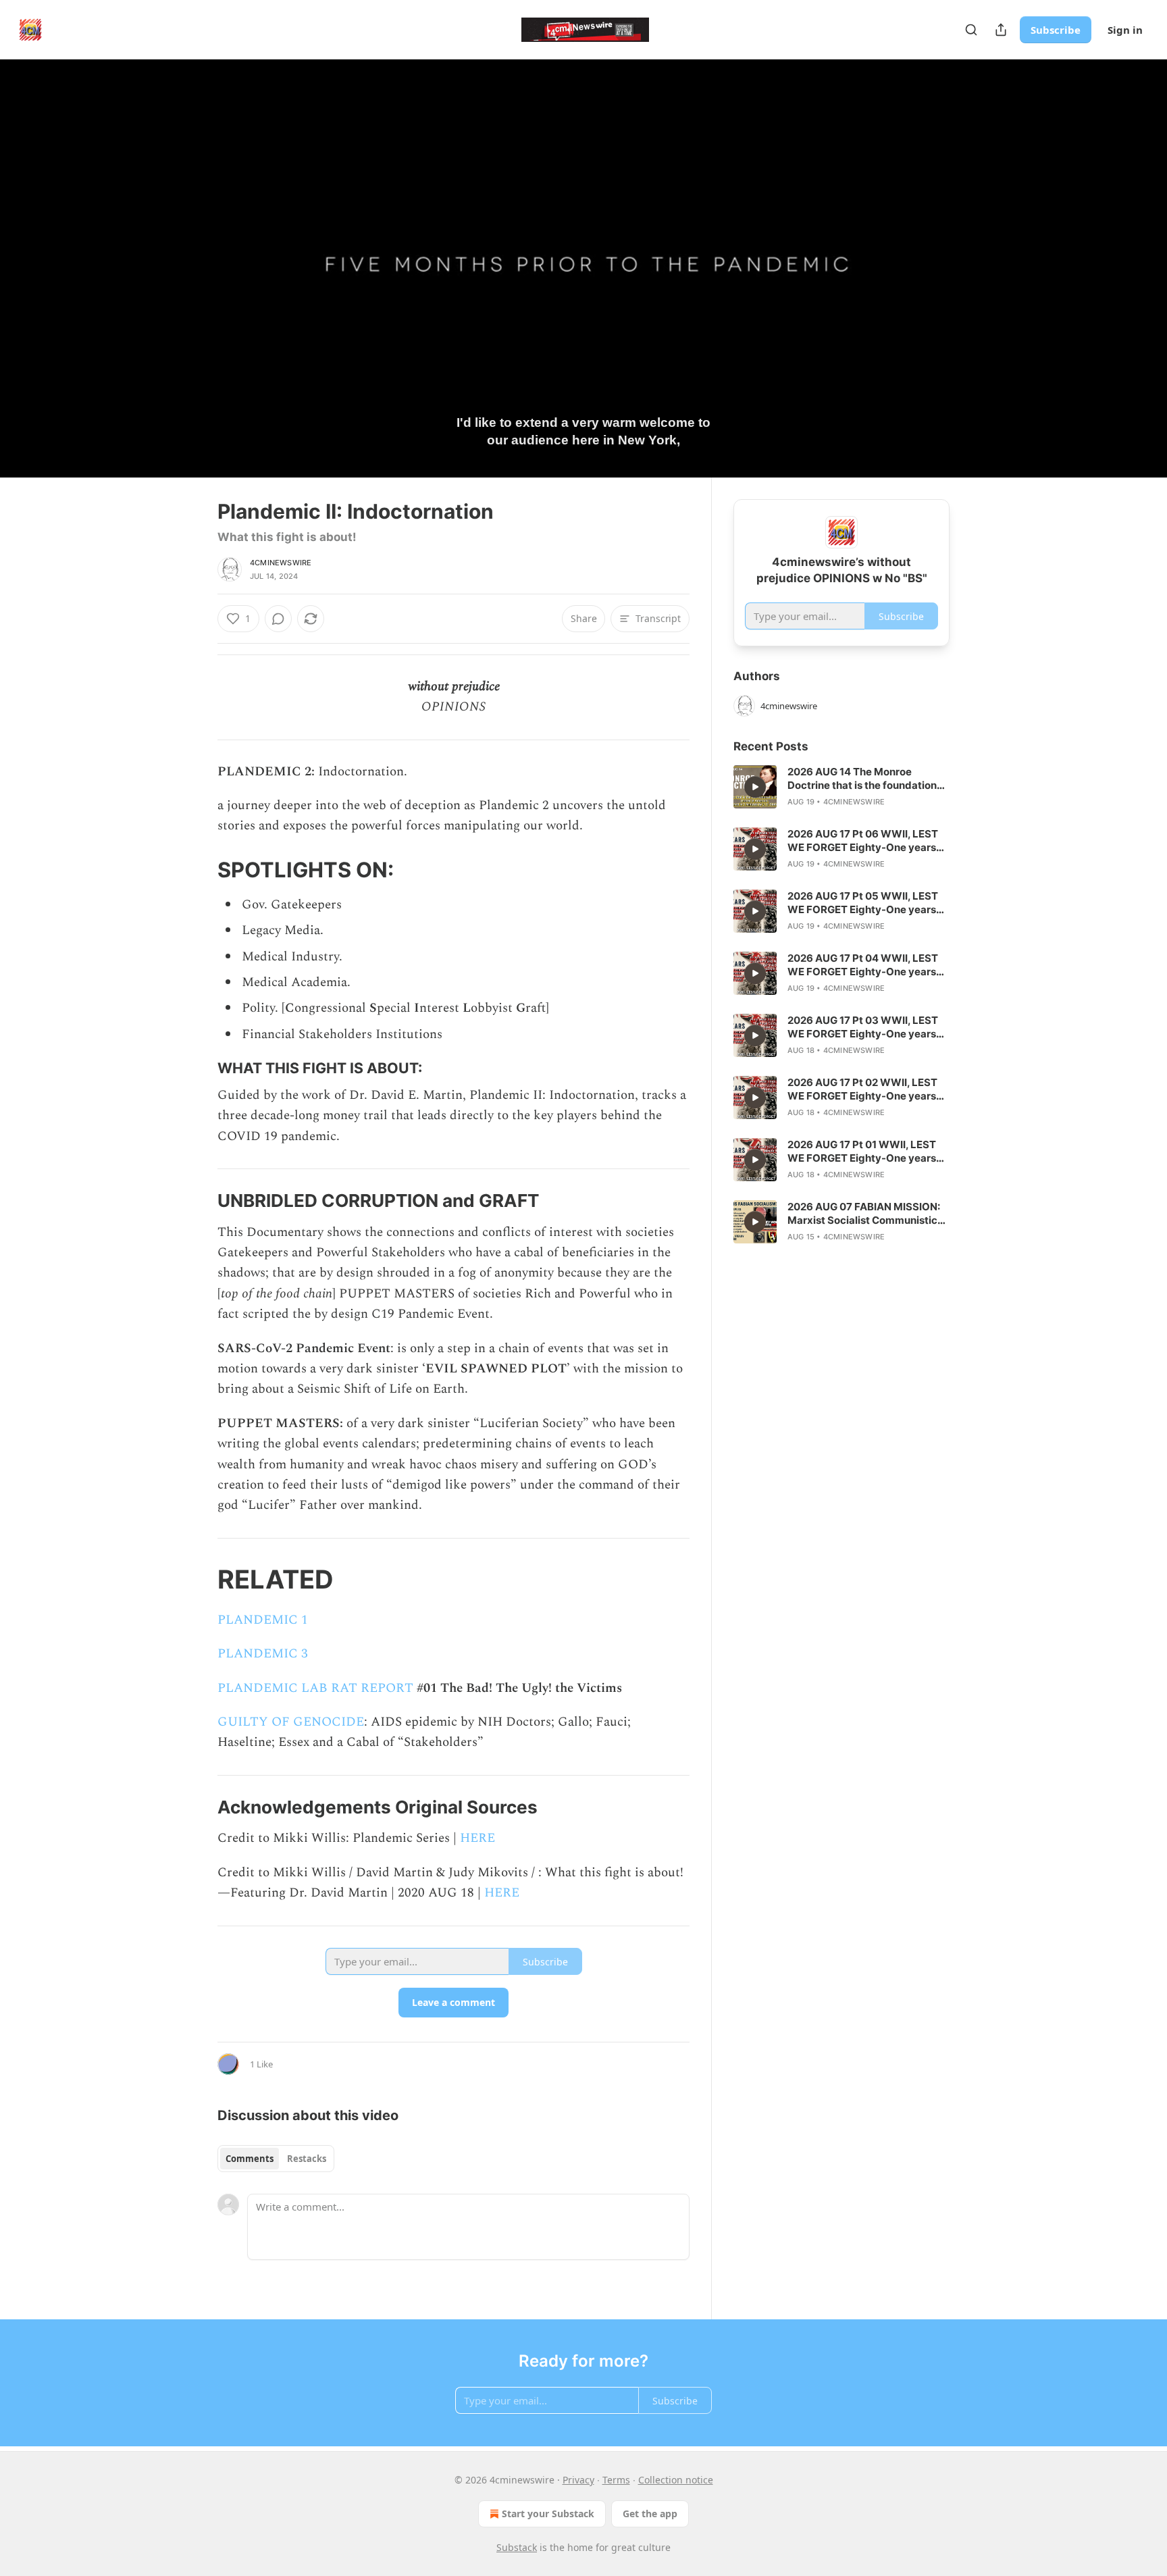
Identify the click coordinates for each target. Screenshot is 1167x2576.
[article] (841, 787)
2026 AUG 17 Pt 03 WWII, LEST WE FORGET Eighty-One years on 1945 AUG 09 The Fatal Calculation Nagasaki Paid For (863, 1027)
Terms (616, 2480)
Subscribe (1056, 30)
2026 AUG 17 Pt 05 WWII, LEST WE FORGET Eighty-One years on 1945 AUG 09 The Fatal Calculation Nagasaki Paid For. (863, 903)
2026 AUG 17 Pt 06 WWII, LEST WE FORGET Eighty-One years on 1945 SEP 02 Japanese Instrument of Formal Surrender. (865, 841)
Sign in (1125, 30)
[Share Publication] (1001, 30)
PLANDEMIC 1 (263, 1620)
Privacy (578, 2480)
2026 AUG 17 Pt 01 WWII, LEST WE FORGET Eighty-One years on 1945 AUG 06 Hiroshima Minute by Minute (862, 1152)
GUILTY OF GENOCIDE (291, 1722)
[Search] (971, 30)
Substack (517, 2547)
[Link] (199, 870)
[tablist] (276, 2159)
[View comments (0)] (983, 276)
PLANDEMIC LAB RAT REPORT (315, 1688)
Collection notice (676, 2480)
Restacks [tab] (307, 2159)
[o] (755, 787)
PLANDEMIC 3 (263, 1654)
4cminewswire (281, 563)
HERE (477, 1838)
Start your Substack (548, 2514)
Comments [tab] (250, 2159)
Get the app (650, 2514)
